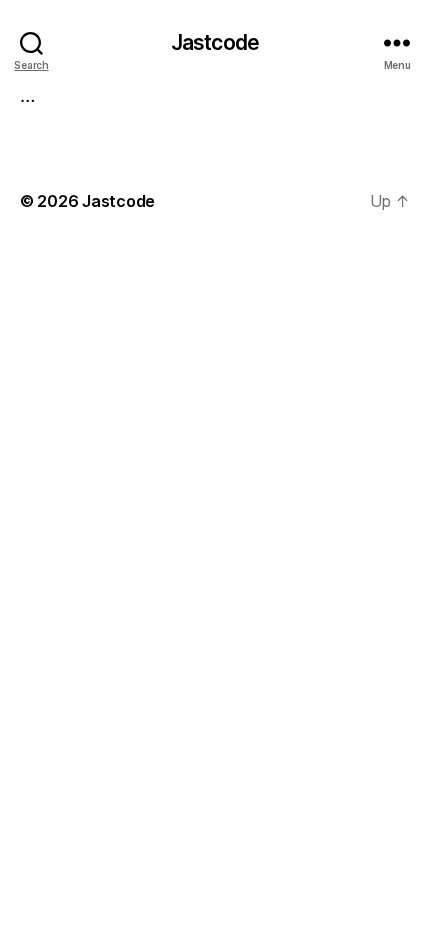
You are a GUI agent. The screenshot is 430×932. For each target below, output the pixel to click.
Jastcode (215, 42)
